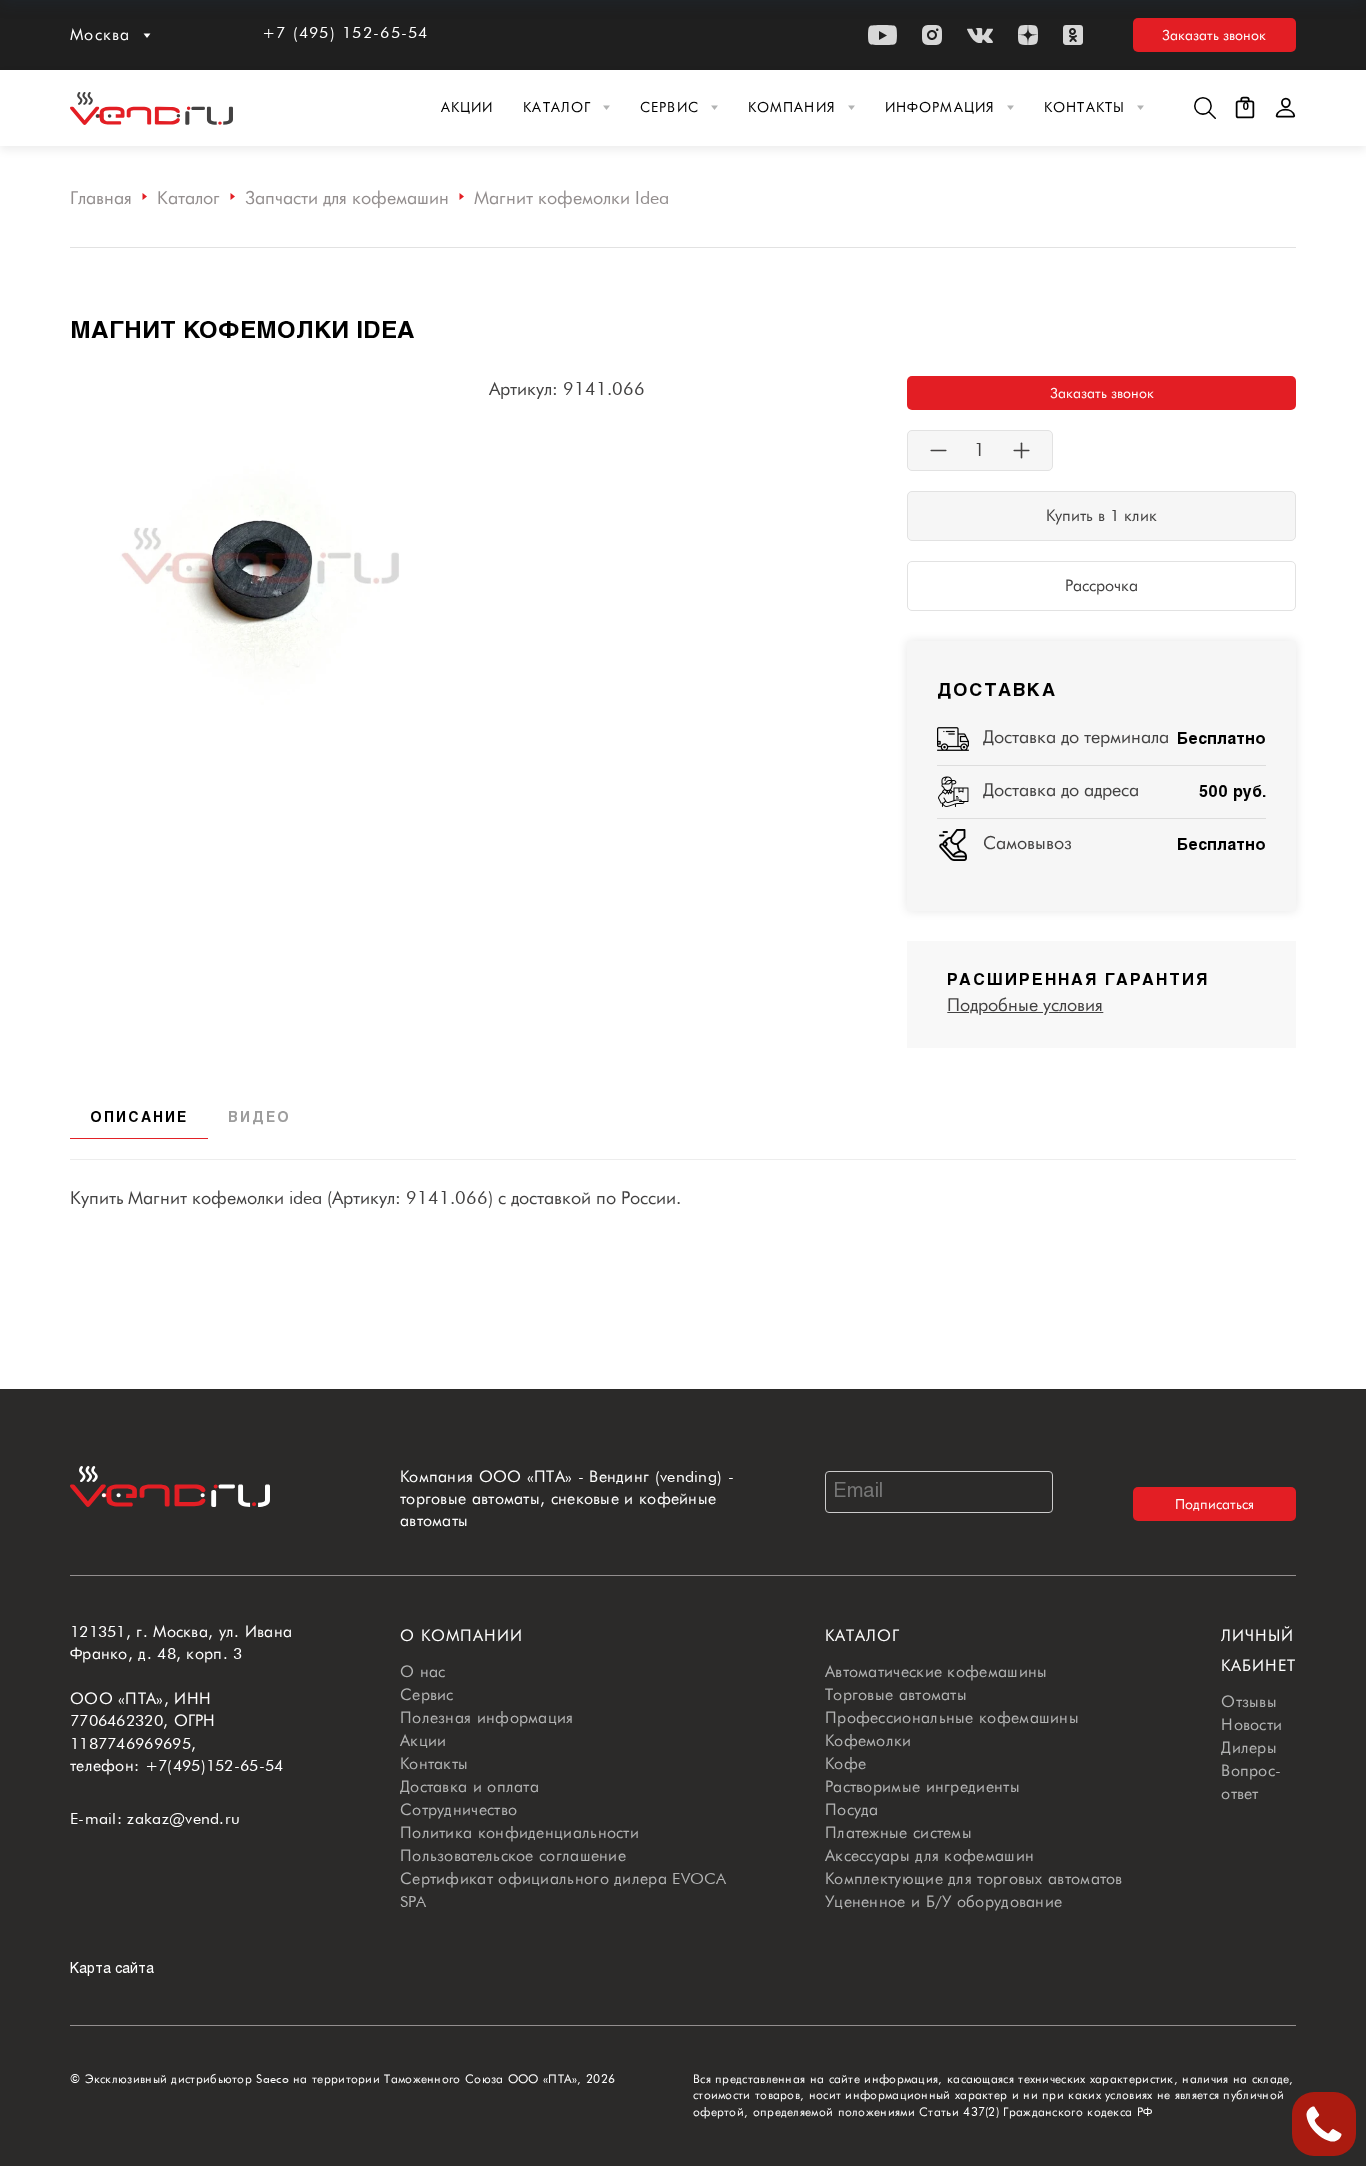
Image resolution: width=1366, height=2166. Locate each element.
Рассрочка (1101, 585)
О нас (423, 1671)
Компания (792, 107)
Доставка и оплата (469, 1786)
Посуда (852, 1809)
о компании (461, 1635)
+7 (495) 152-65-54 (345, 32)
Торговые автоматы (896, 1694)
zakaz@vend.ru (183, 1818)
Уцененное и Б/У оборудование (943, 1901)
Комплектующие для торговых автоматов (974, 1878)
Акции (467, 107)
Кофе (845, 1763)
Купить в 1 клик (1101, 515)
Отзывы (1249, 1701)
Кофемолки (868, 1740)
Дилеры (1249, 1747)
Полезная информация (487, 1717)
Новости (1251, 1724)
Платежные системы (898, 1832)
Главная (101, 197)
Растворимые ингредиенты (922, 1786)
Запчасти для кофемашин (347, 197)
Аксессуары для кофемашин (929, 1855)
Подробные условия (1025, 1004)
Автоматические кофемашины (936, 1671)
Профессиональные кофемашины (952, 1717)
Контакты (1084, 107)
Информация (940, 107)
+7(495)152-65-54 (214, 1765)
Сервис (669, 107)
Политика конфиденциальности (519, 1832)
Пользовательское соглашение (513, 1855)
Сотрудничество (458, 1809)
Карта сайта (112, 1969)
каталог (862, 1635)
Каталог (557, 107)
